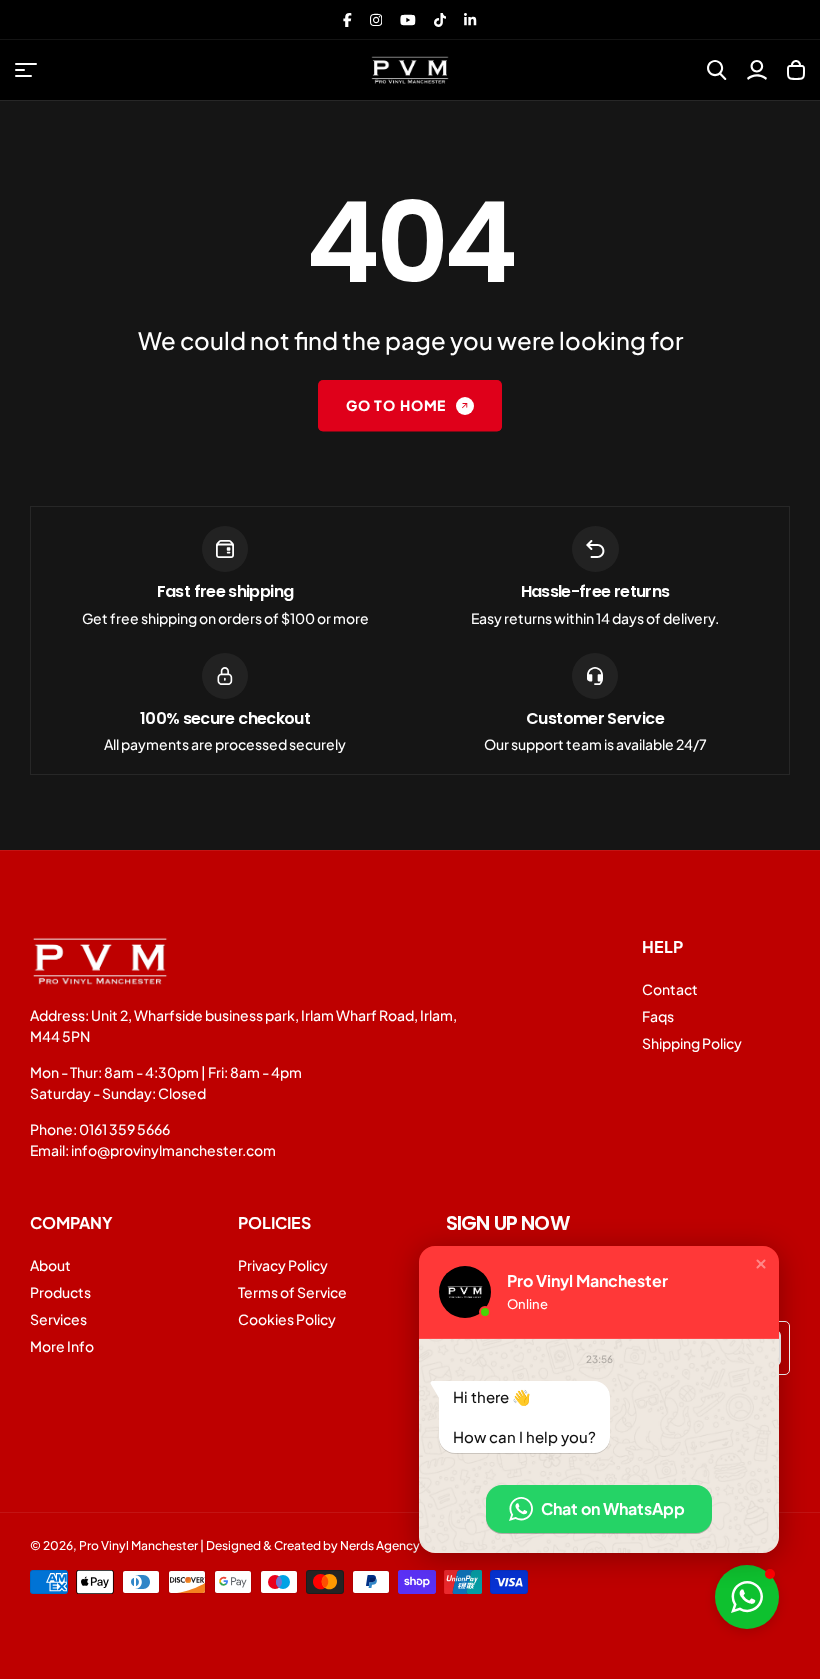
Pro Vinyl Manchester (138, 1545)
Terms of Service (292, 1292)
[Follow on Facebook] (347, 20)
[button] (761, 1264)
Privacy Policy (283, 1265)
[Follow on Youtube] (408, 20)
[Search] (717, 70)
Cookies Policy (287, 1319)
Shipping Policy (692, 1043)
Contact (670, 989)
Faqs (658, 1016)
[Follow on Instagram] (376, 20)
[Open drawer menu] (26, 70)
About (50, 1265)
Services (58, 1319)
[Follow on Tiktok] (440, 20)
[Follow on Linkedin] (470, 20)
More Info (62, 1346)
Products (60, 1292)
